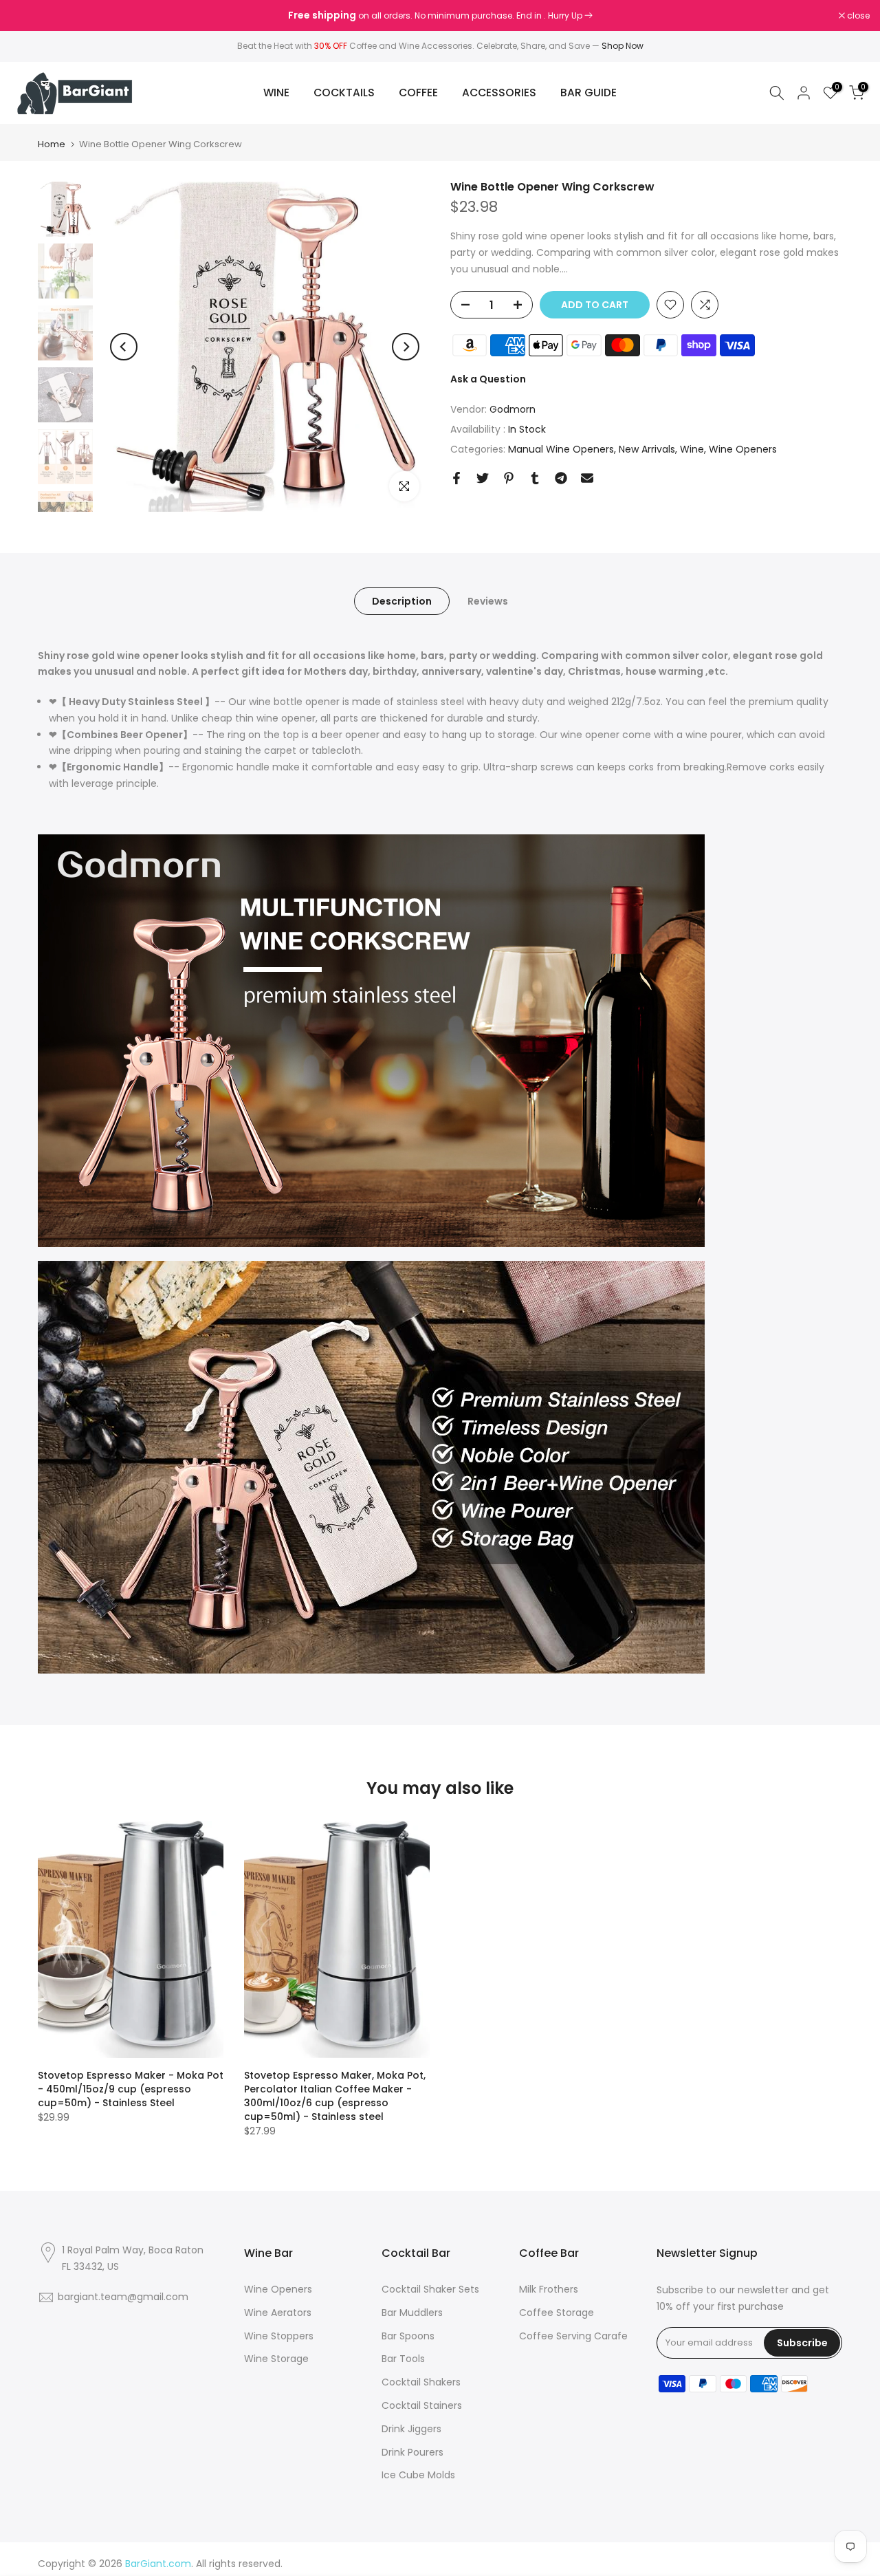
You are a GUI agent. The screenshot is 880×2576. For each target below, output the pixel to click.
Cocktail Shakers (421, 2382)
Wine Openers (743, 449)
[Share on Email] (587, 478)
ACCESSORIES (499, 93)
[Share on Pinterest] (509, 478)
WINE (276, 93)
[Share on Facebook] (456, 478)
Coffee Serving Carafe (573, 2336)
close (29, 16)
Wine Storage (276, 2359)
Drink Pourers (412, 2452)
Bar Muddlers (412, 2313)
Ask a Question (488, 379)
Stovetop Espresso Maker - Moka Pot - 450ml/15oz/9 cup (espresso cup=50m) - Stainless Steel (131, 2089)
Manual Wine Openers (561, 449)
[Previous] (124, 347)
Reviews (488, 601)
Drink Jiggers (411, 2429)
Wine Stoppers (279, 2336)
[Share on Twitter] (483, 478)
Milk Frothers (549, 2289)
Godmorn (513, 409)
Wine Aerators (278, 2313)
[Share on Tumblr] (535, 478)
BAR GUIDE (588, 93)
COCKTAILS (344, 93)
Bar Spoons (408, 2336)
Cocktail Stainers (422, 2405)
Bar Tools (403, 2359)
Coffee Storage (557, 2313)
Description (402, 601)
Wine (692, 449)
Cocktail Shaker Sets (430, 2289)
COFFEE (418, 93)
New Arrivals (647, 449)
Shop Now (623, 46)
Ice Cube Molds (418, 2475)
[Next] (406, 347)
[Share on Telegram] (561, 478)
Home (52, 144)
